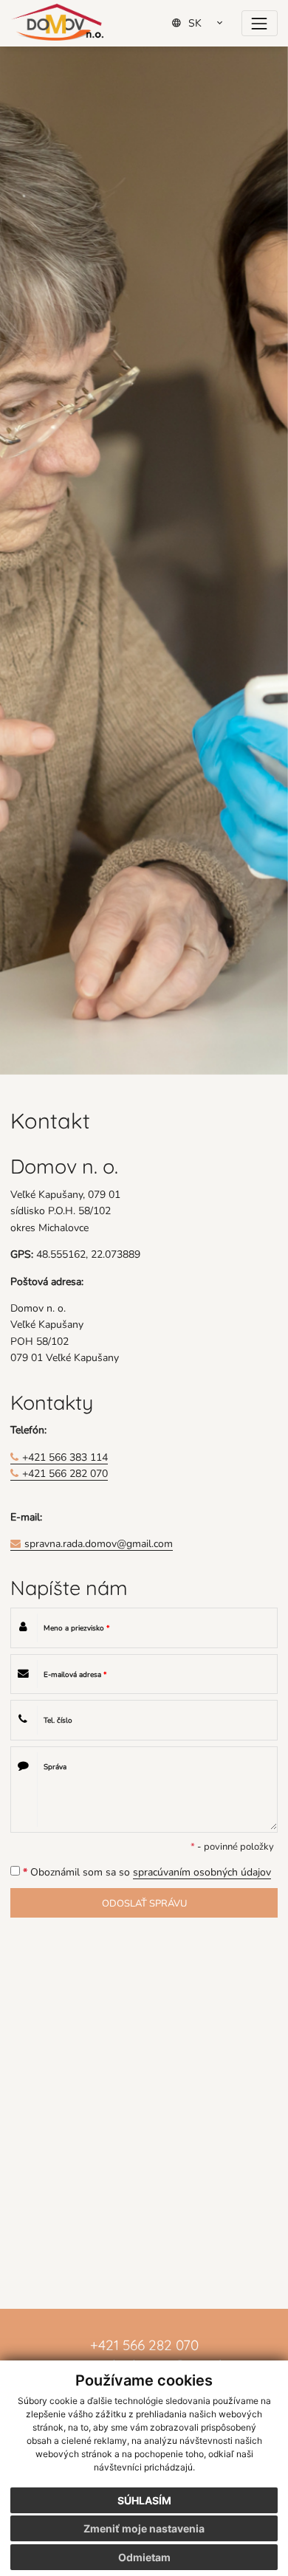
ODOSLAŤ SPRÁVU (144, 1903)
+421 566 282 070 (65, 1473)
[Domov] (57, 22)
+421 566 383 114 (65, 1457)
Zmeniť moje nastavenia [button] (144, 2528)
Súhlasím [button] (144, 2500)
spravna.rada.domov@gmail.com (99, 1543)
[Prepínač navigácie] (260, 23)
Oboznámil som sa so (147, 1871)
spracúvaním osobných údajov (202, 1871)
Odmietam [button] (144, 2557)
